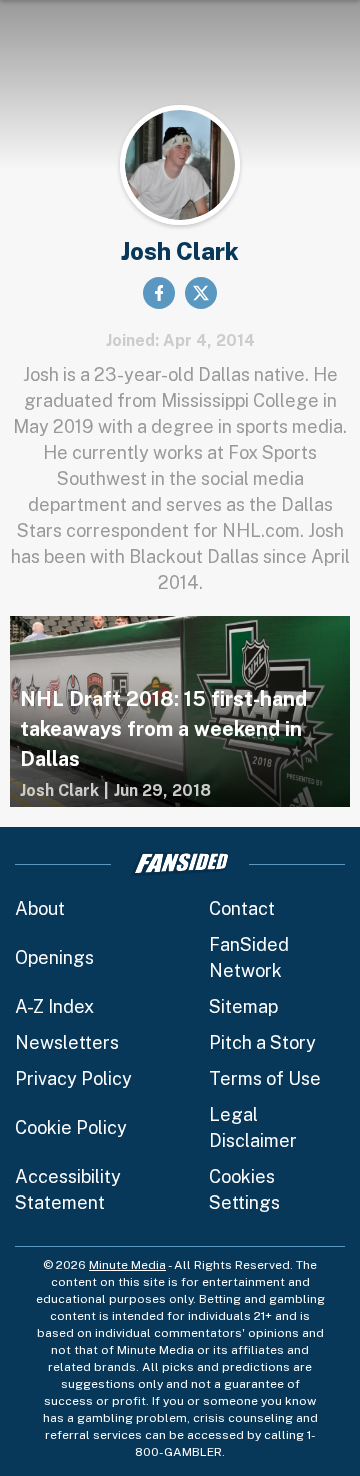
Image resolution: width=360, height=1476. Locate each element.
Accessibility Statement (68, 1189)
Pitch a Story (262, 1042)
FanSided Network (249, 957)
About (40, 908)
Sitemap (243, 1006)
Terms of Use (265, 1078)
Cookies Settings (244, 1189)
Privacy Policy (73, 1078)
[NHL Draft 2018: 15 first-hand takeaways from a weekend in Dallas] (180, 711)
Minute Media (127, 1265)
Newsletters (67, 1042)
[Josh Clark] (59, 790)
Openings (54, 957)
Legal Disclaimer (253, 1127)
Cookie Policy (71, 1127)
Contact (242, 908)
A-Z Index (54, 1006)
